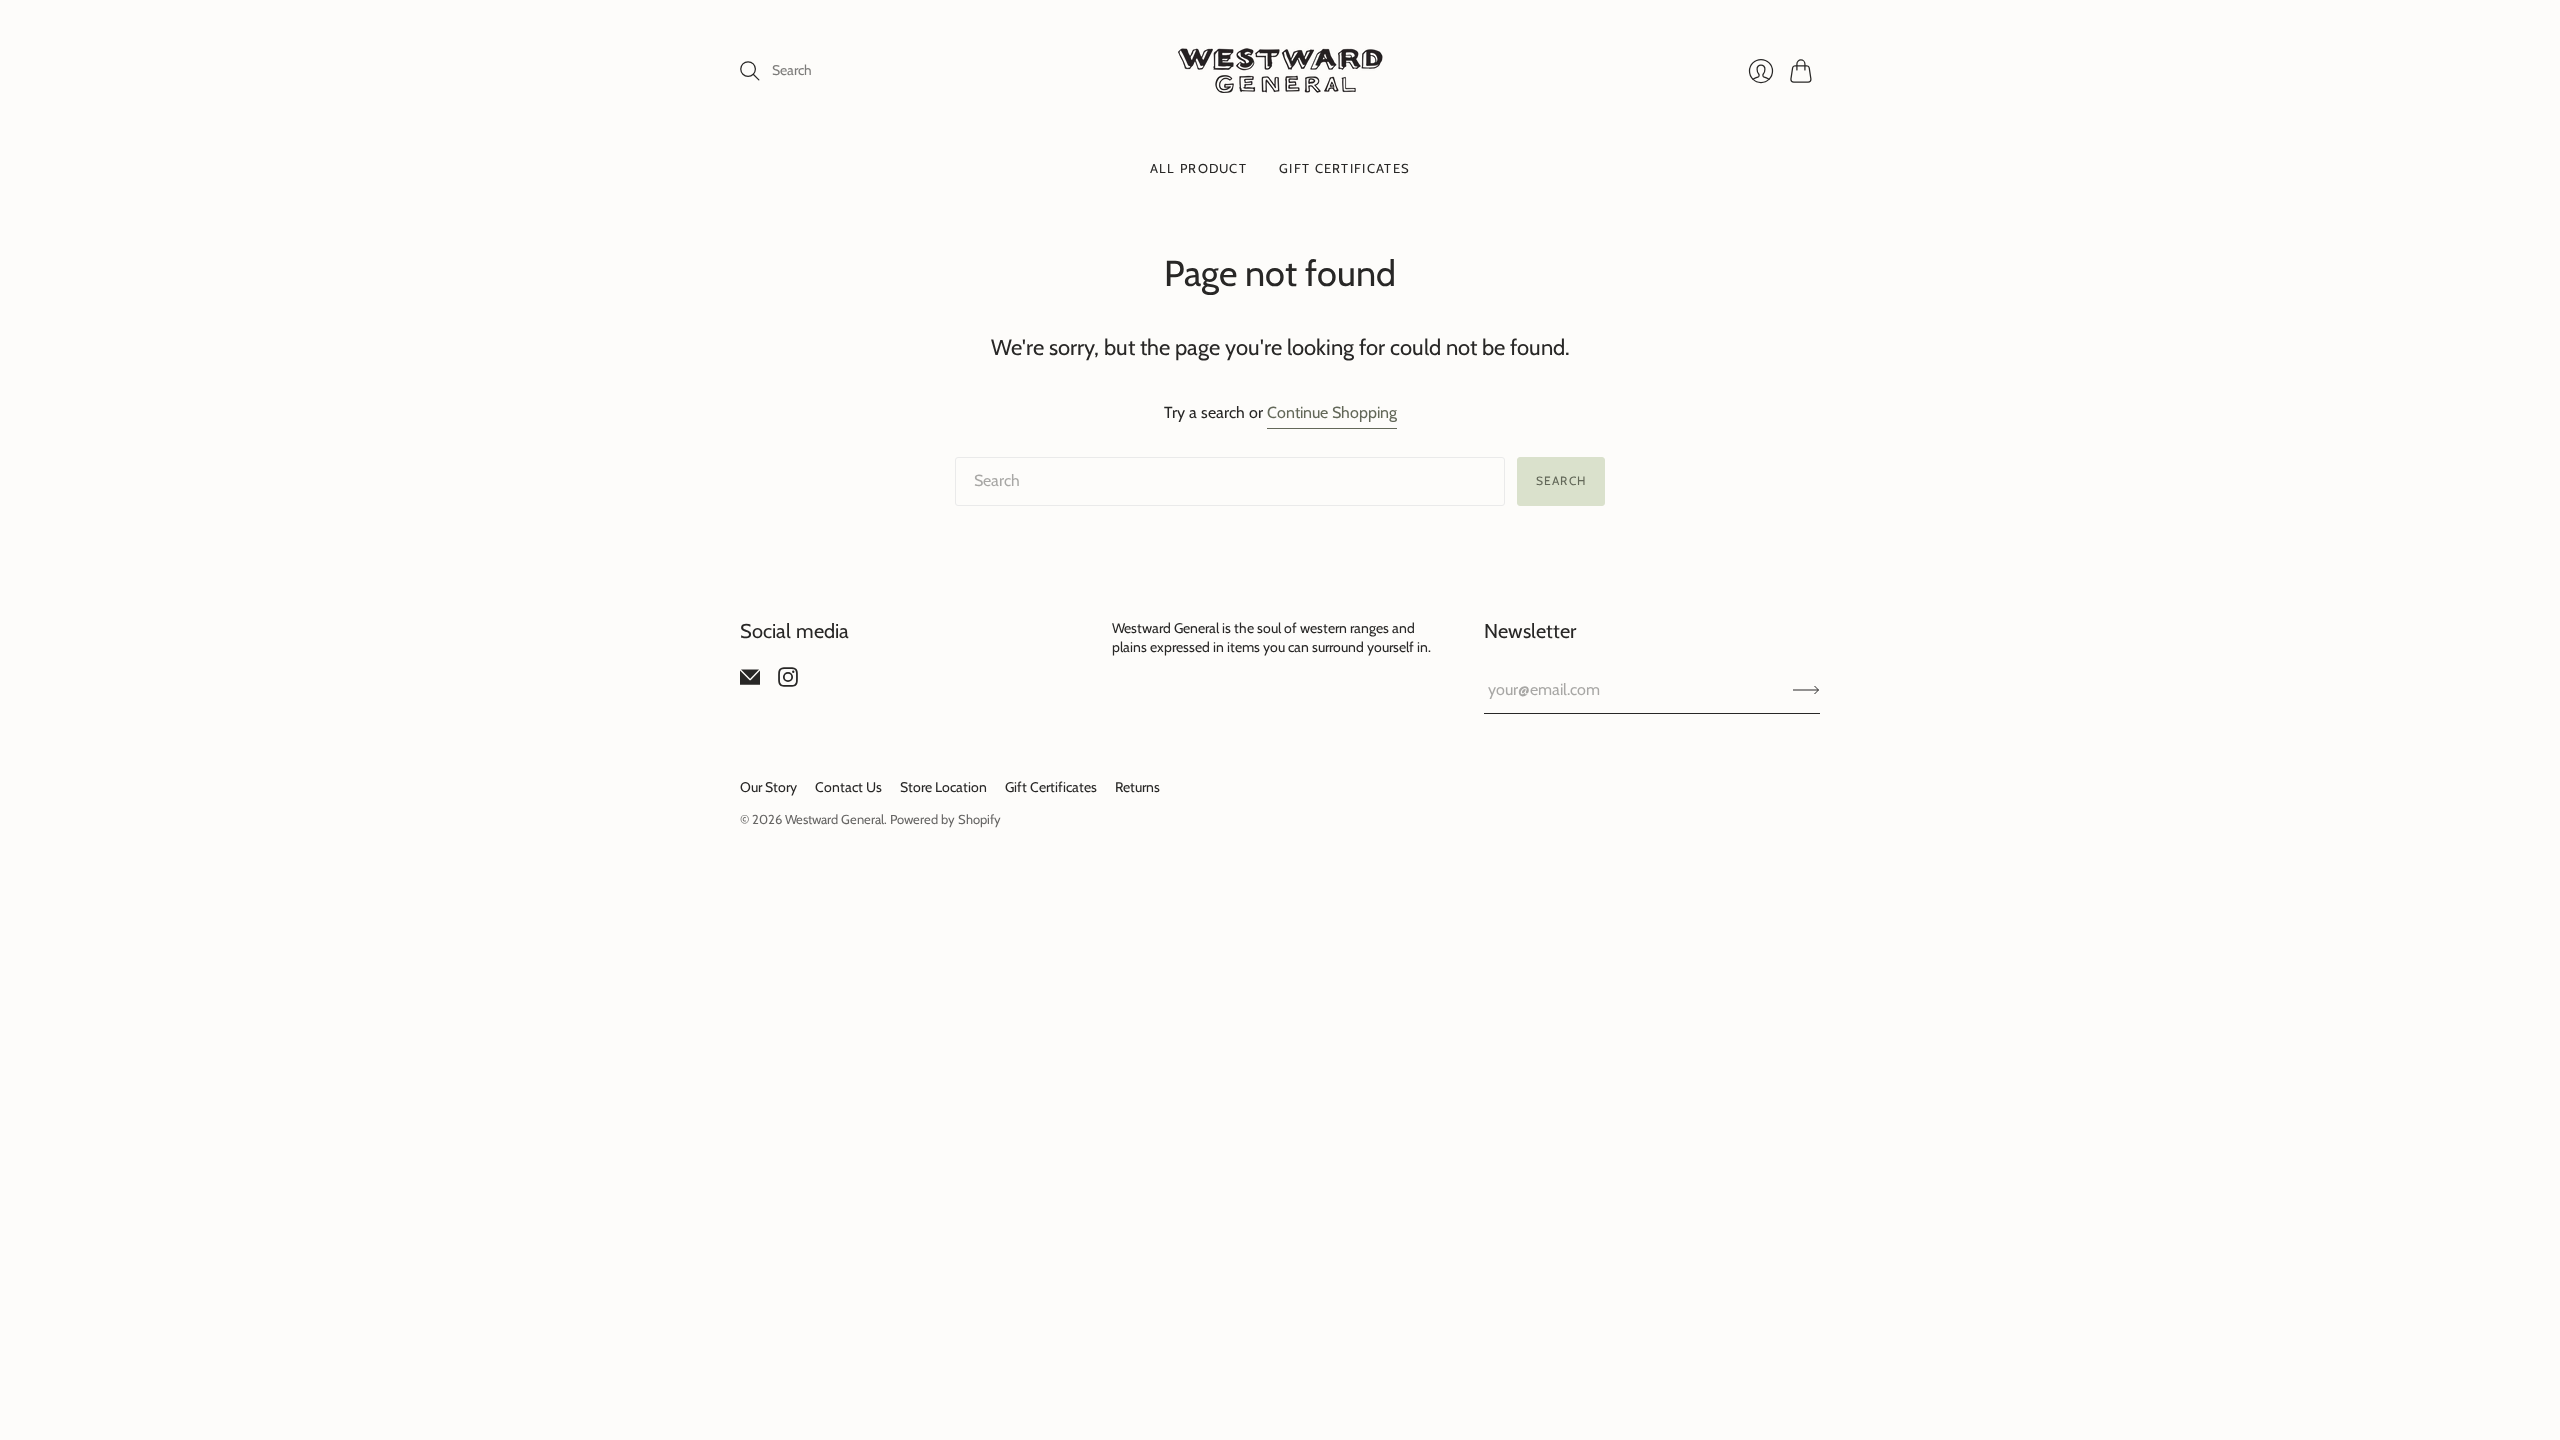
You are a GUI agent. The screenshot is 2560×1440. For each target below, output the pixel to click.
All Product (1198, 168)
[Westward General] (1280, 70)
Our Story (768, 787)
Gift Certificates (1344, 168)
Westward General (834, 819)
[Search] (750, 71)
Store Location (943, 787)
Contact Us (848, 787)
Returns (1137, 787)
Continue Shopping (1332, 412)
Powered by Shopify (945, 819)
